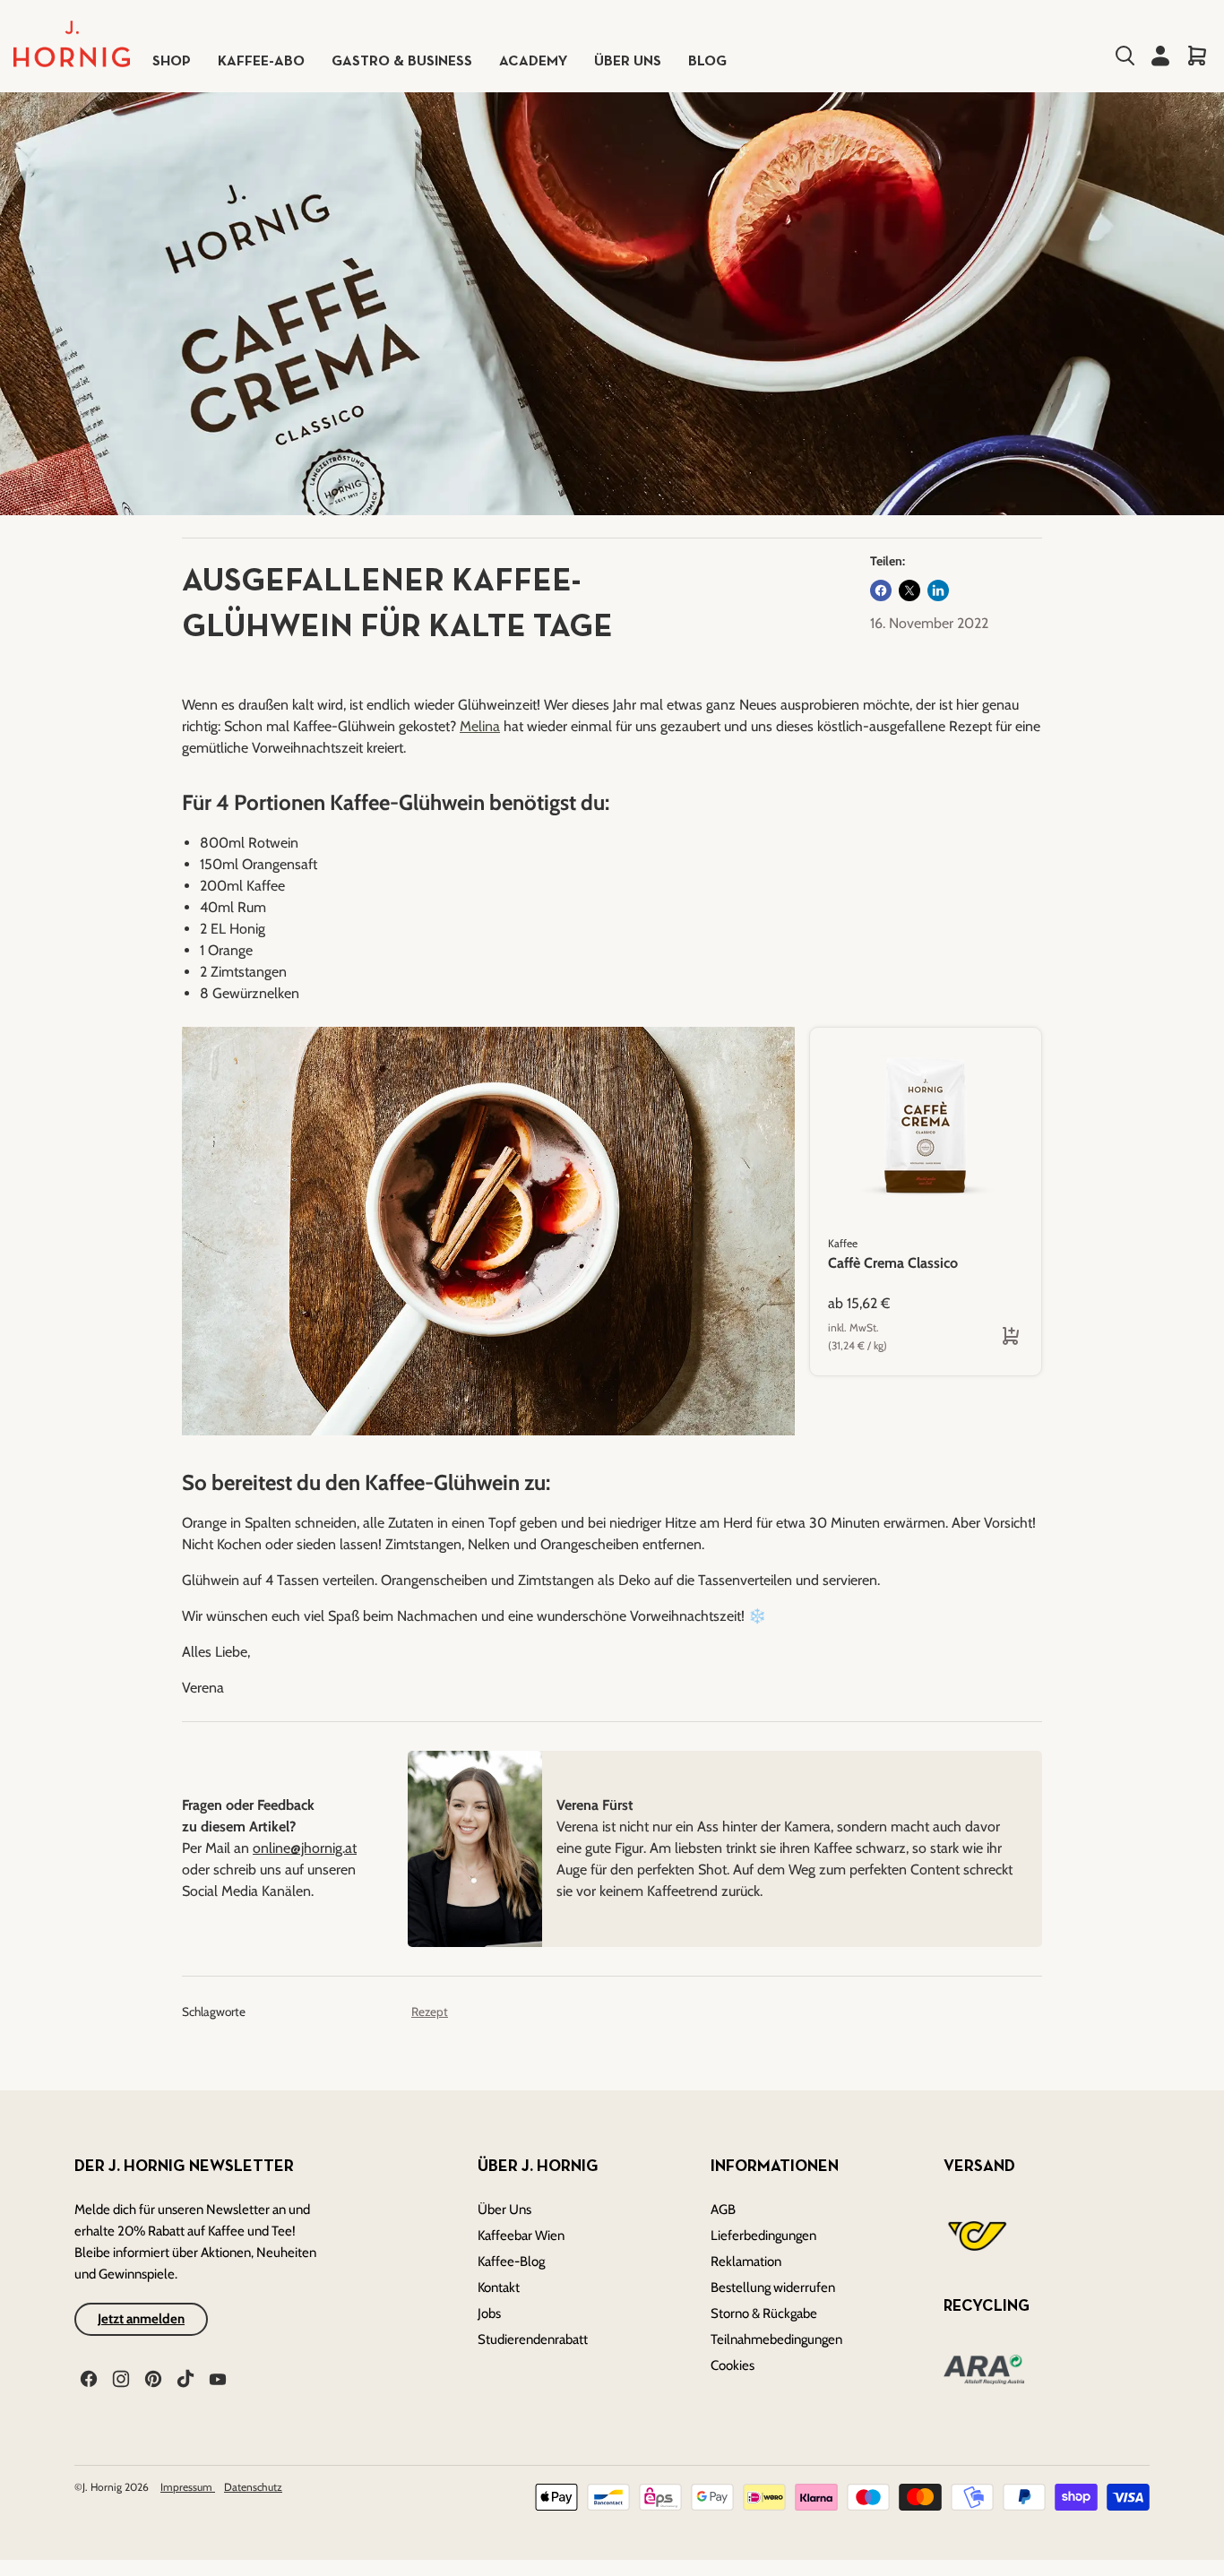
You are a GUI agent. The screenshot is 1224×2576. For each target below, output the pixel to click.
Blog (707, 62)
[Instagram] (119, 2377)
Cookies (733, 2365)
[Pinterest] (151, 2377)
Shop (172, 62)
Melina (480, 726)
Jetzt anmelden (141, 2319)
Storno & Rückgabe (764, 2313)
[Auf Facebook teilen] (881, 590)
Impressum (188, 2487)
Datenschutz (253, 2487)
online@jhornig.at (305, 1848)
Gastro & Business (402, 62)
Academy (533, 62)
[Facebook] (87, 2377)
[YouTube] (216, 2377)
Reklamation (746, 2262)
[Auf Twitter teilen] (909, 590)
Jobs (489, 2313)
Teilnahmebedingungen (776, 2339)
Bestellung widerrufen (773, 2287)
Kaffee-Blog (511, 2262)
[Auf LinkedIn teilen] (938, 590)
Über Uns (504, 2210)
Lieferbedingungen (763, 2236)
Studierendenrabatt (533, 2339)
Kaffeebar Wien (521, 2236)
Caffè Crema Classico (893, 1263)
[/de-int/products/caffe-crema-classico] (926, 1125)
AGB (723, 2210)
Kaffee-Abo (261, 62)
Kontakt (499, 2287)
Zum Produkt (875, 1335)
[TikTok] (184, 2377)
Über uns (628, 62)
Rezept (430, 2012)
